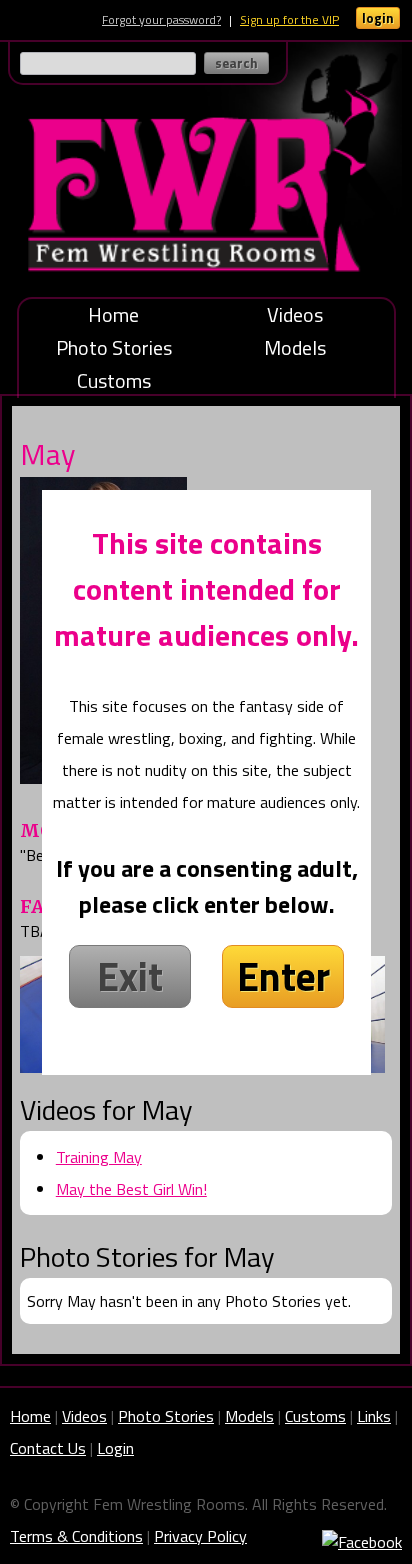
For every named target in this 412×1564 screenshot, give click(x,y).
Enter (283, 976)
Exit (130, 976)
